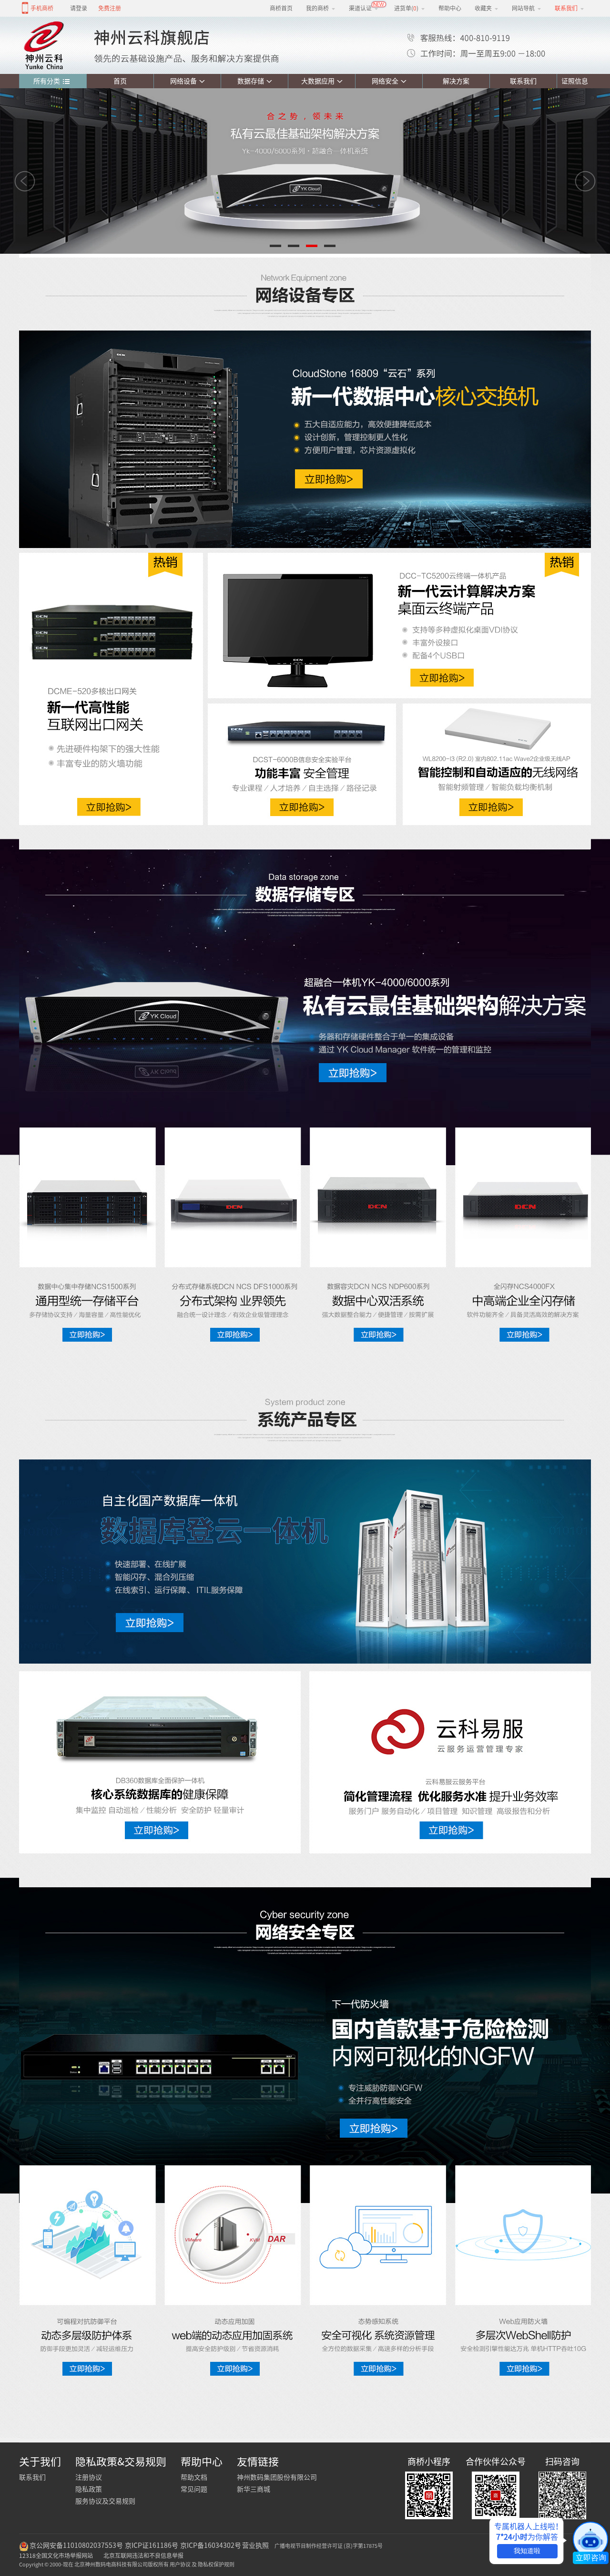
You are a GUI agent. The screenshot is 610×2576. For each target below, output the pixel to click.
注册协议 (89, 2477)
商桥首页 (281, 8)
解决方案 (456, 81)
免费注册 (110, 8)
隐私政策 (89, 2489)
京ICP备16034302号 (211, 2545)
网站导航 (523, 8)
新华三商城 (254, 2489)
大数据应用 (318, 81)
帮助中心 (450, 8)
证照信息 (573, 81)
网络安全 (385, 81)
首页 (120, 81)
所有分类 (47, 81)
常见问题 (194, 2489)
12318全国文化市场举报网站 (56, 2555)
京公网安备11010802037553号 (76, 2545)
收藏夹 (483, 8)
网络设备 (183, 81)
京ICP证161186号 (152, 2545)
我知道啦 (527, 2551)
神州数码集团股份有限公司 (277, 2477)
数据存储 (251, 81)
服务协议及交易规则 (105, 2501)
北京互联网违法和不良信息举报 (143, 2555)
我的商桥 (317, 8)
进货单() (406, 8)
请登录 (79, 8)
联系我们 (523, 81)
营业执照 (255, 2545)
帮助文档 (194, 2477)
